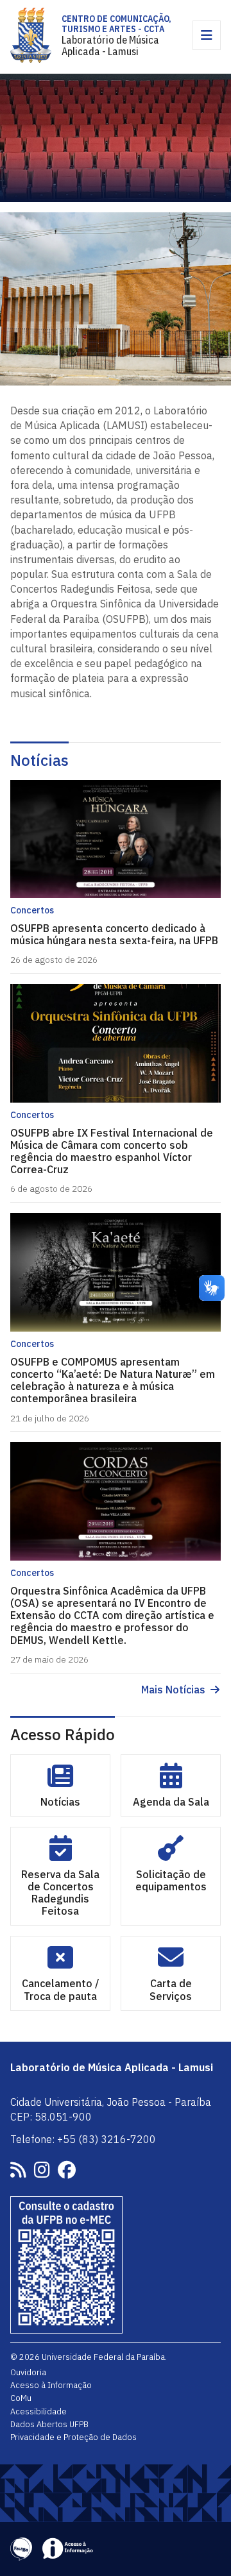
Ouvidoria (28, 2372)
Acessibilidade (38, 2411)
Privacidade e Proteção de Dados (73, 2437)
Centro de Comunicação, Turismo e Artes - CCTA (116, 24)
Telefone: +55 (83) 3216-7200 (83, 2139)
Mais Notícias (173, 1690)
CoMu (21, 2398)
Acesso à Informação (51, 2385)
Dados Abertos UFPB (49, 2424)
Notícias (39, 760)
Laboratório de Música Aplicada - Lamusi (110, 46)
